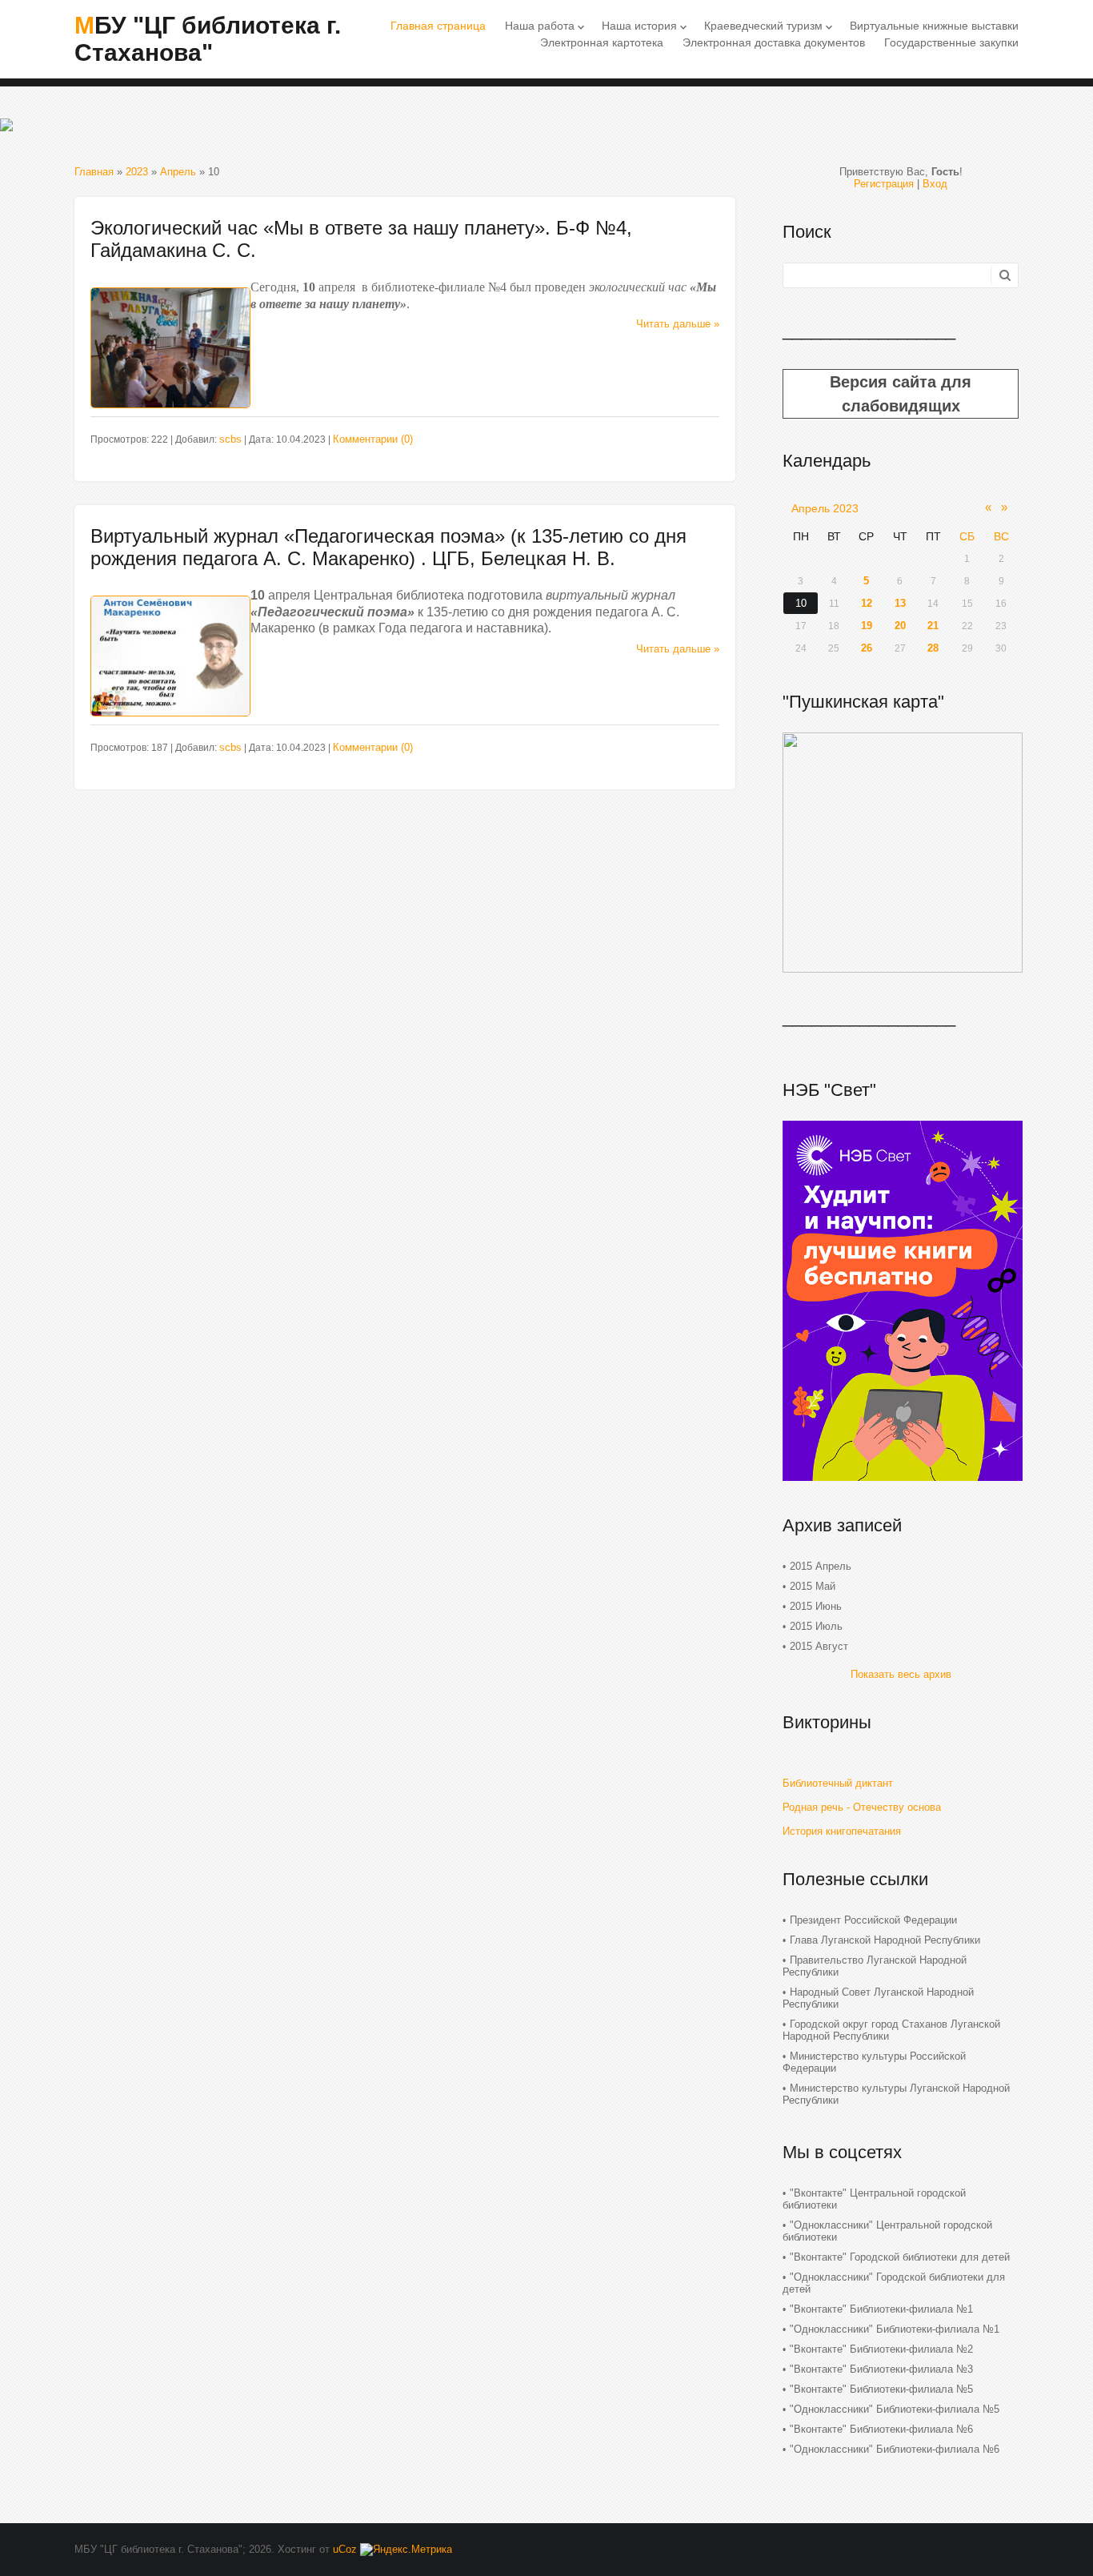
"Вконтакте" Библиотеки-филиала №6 (881, 2429)
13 (900, 603)
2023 (137, 172)
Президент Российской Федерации (873, 1920)
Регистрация (884, 184)
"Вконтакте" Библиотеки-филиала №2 (881, 2349)
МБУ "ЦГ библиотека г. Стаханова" (208, 39)
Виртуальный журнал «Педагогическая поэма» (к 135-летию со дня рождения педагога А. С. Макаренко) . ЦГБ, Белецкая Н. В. (388, 547)
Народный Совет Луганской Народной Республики (878, 1998)
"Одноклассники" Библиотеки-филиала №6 (895, 2449)
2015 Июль (816, 1626)
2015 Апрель (821, 1566)
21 (933, 626)
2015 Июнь (816, 1606)
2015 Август (819, 1646)
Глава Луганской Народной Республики (885, 1940)
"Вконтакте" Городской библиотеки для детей (900, 2257)
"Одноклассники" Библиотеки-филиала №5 (895, 2409)
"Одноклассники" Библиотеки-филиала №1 (895, 2329)
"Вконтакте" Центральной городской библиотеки (874, 2199)
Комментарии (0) (373, 439)
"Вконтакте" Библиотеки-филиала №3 (881, 2369)
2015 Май (813, 1586)
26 (867, 648)
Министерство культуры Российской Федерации (874, 2062)
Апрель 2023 (825, 508)
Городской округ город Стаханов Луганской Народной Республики (891, 2030)
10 (801, 603)
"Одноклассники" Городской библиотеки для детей (894, 2283)
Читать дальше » (678, 324)
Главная (94, 172)
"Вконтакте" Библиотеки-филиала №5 (881, 2389)
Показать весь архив (901, 1674)
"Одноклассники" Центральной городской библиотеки (887, 2231)
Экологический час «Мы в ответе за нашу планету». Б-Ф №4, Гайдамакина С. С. (361, 239)
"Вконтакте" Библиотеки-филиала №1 (881, 2309)
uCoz (345, 2549)
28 (933, 648)
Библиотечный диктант (838, 1783)
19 (867, 626)
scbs (230, 439)
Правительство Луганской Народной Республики (875, 1966)
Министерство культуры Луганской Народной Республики (896, 2094)
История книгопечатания (842, 1831)
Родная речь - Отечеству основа (862, 1807)
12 (867, 603)
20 (900, 626)
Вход (935, 184)
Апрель (178, 172)
